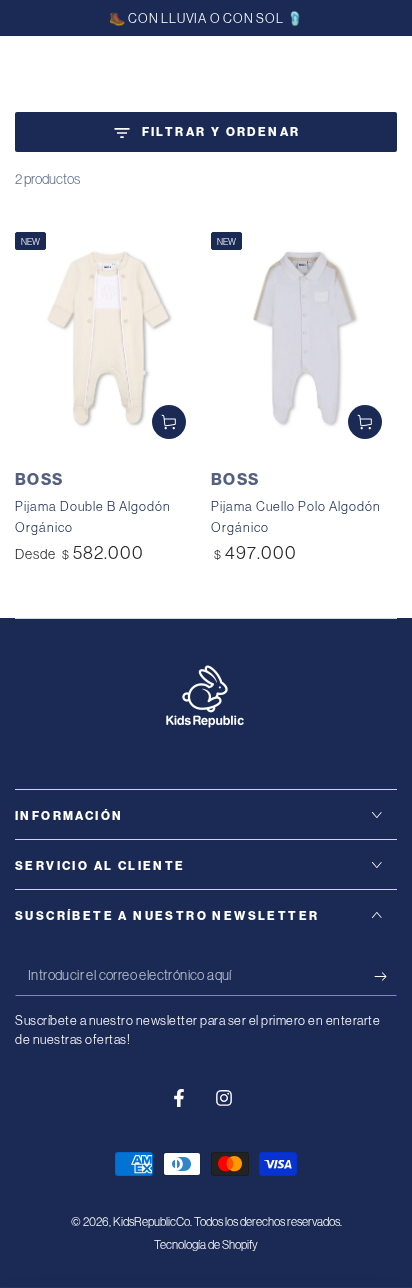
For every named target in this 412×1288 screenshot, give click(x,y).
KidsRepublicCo (151, 1221)
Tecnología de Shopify (206, 1244)
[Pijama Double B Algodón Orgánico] (108, 338)
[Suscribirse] (385, 976)
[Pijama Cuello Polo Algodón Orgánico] (304, 338)
